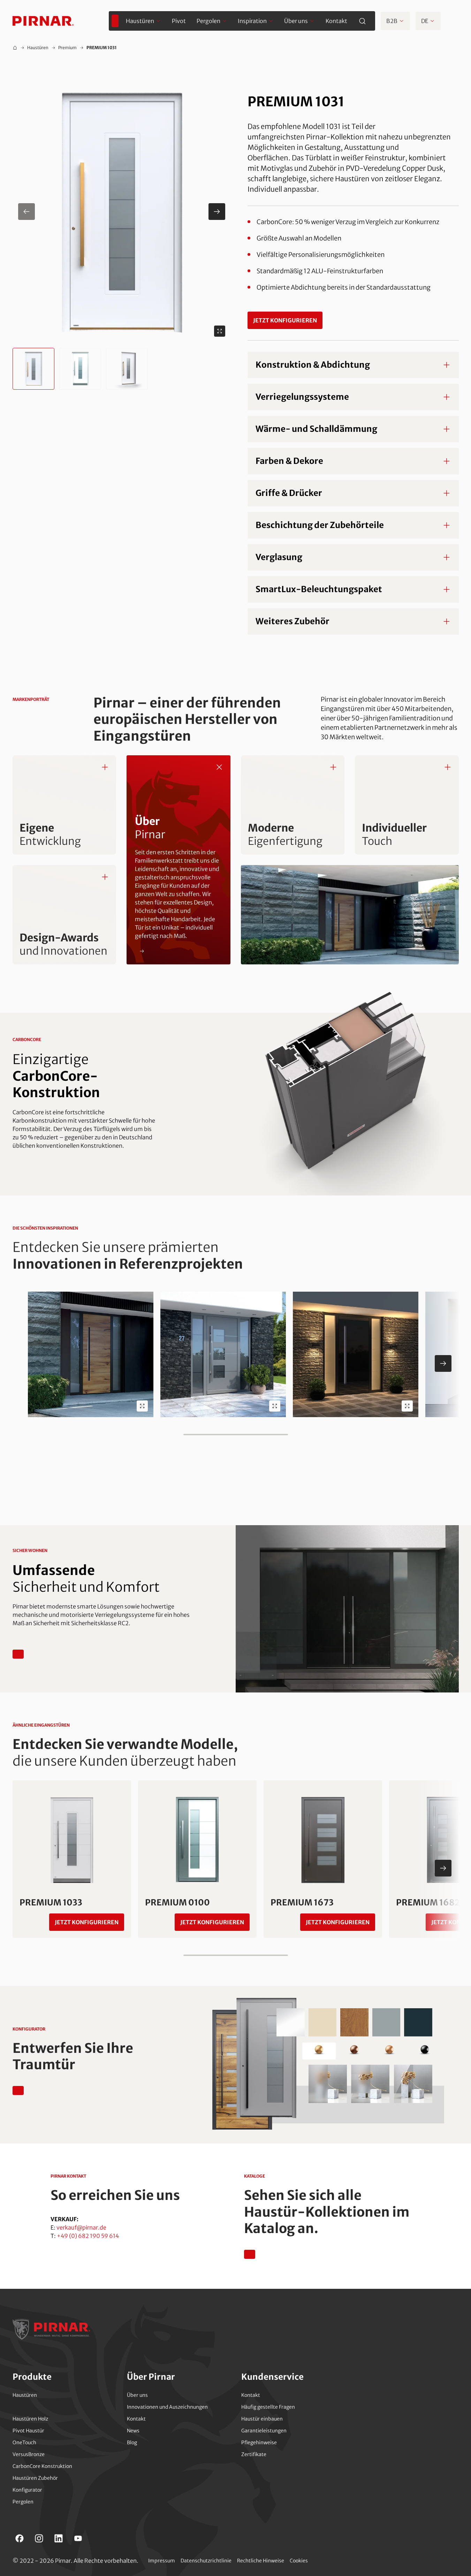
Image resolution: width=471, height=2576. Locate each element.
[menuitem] (115, 21)
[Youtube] (78, 2538)
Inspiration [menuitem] (252, 21)
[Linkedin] (59, 2538)
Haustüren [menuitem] (140, 21)
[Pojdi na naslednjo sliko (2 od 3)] (217, 212)
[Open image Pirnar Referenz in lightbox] (142, 1406)
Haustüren (38, 48)
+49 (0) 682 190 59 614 (88, 2236)
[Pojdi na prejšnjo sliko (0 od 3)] (26, 212)
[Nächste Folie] (443, 1363)
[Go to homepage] (43, 21)
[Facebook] (20, 2538)
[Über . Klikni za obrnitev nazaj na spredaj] (219, 767)
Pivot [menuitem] (179, 21)
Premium (67, 48)
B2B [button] (392, 21)
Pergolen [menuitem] (208, 21)
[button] (122, 212)
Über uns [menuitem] (296, 21)
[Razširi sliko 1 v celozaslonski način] (220, 331)
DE (425, 21)
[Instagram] (39, 2538)
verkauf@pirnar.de (81, 2227)
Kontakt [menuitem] (336, 21)
